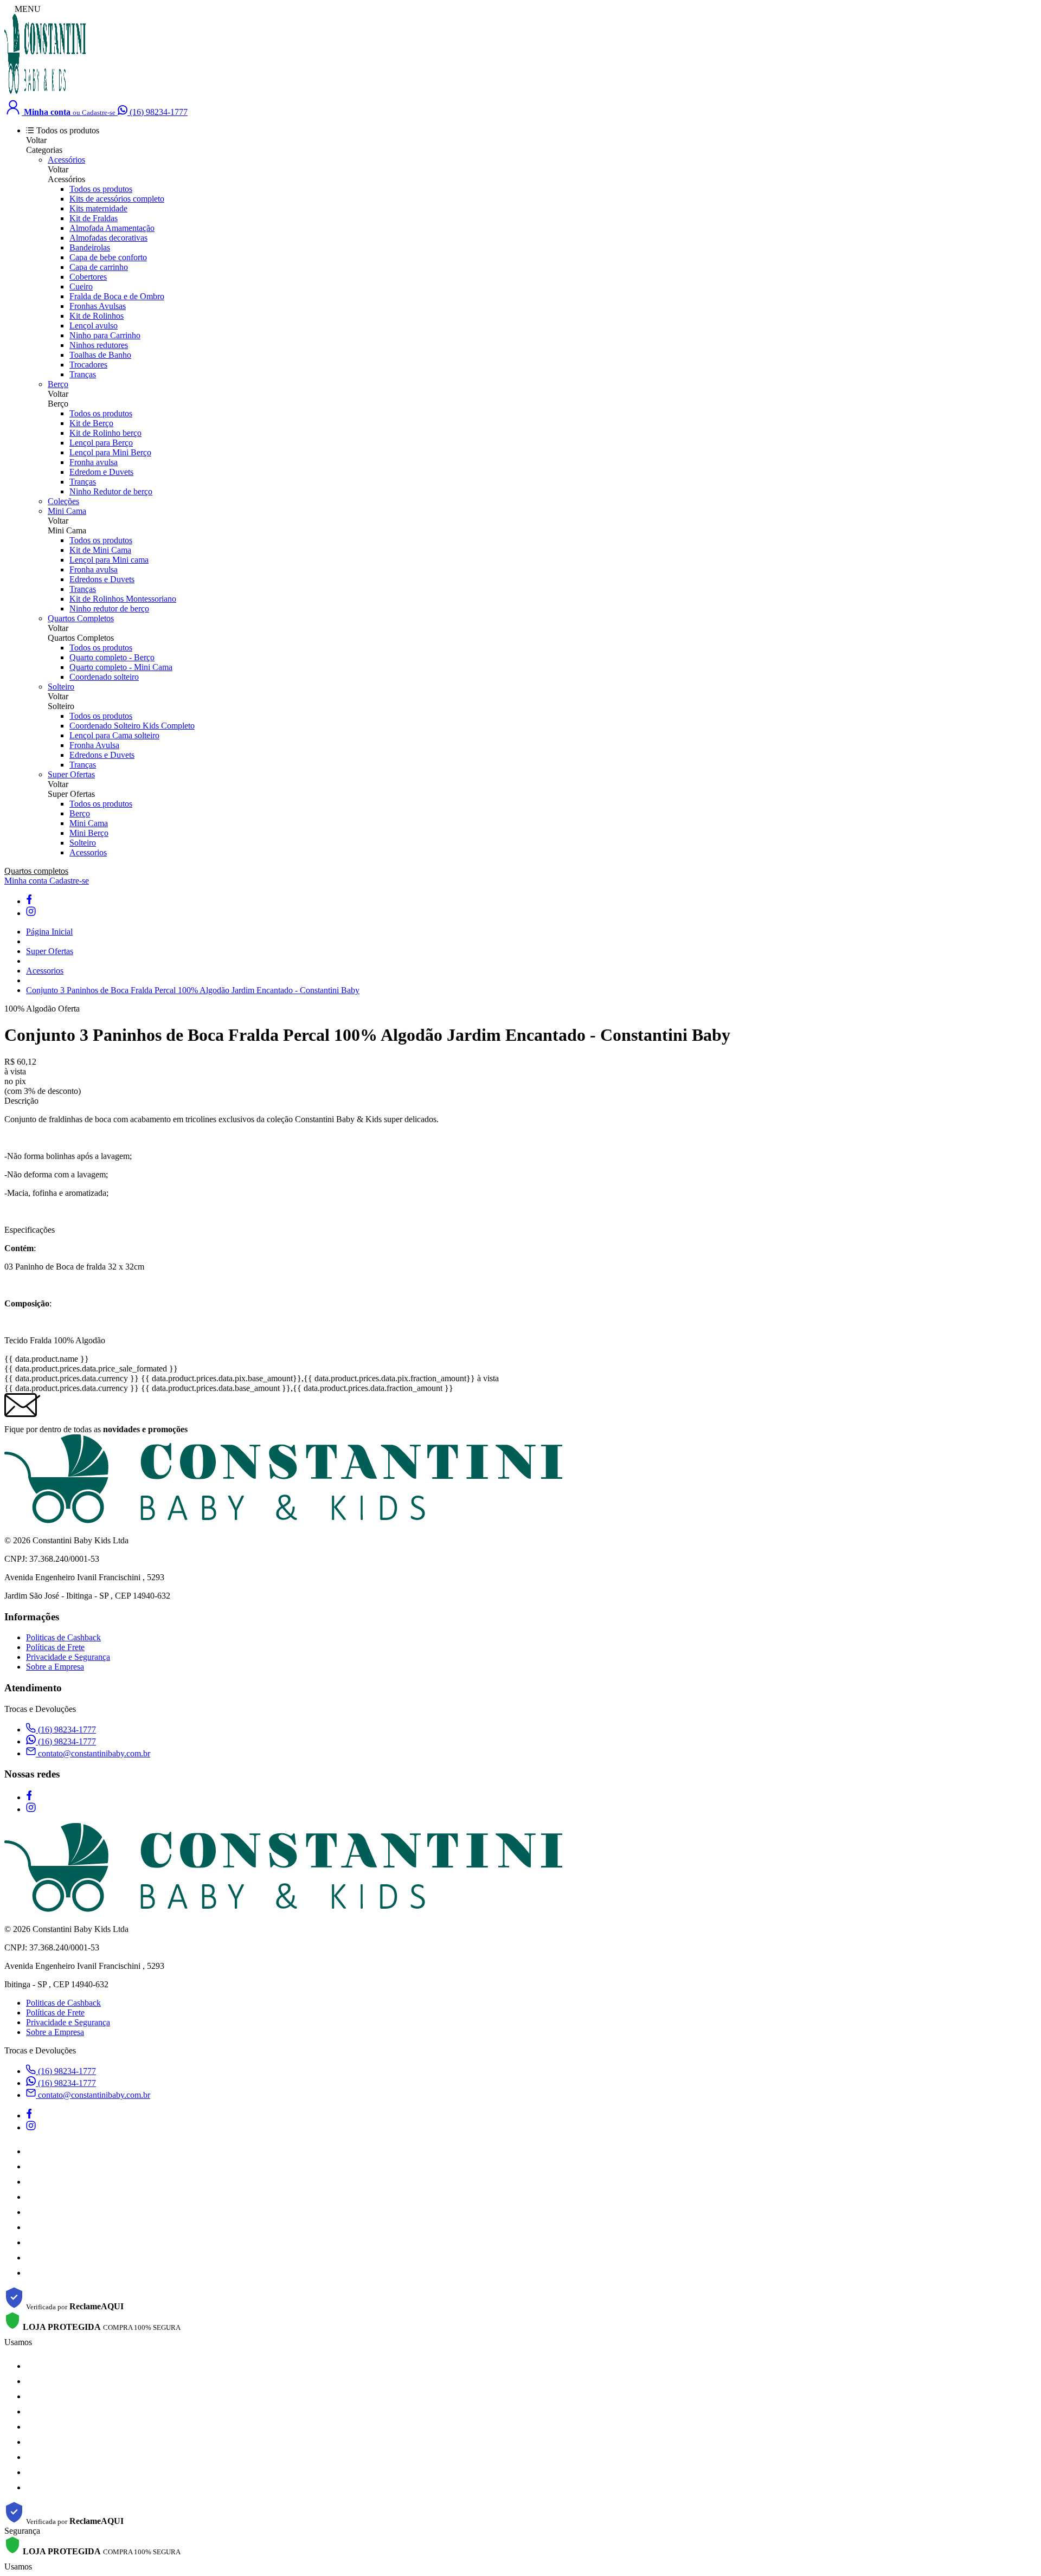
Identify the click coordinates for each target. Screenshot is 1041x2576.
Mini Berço (89, 833)
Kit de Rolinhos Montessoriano (123, 599)
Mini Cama (67, 511)
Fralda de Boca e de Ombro (117, 296)
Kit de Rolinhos (97, 316)
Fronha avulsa (94, 462)
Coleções (63, 501)
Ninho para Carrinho (105, 335)
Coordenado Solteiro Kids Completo (132, 726)
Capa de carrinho (99, 267)
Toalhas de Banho (100, 355)
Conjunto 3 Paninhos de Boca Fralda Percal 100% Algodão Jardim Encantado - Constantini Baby (193, 990)
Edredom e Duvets (101, 472)
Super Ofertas (71, 774)
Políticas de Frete (55, 1647)
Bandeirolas (90, 247)
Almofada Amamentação (112, 228)
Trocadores (88, 365)
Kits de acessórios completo (117, 199)
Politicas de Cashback (63, 1637)
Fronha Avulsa (94, 745)
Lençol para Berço (101, 443)
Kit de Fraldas (94, 218)
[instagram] (31, 913)
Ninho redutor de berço (109, 608)
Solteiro (61, 687)
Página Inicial (49, 932)
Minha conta (27, 881)
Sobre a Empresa (55, 1667)
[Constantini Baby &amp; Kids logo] (45, 92)
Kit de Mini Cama (100, 550)
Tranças (83, 374)
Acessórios (66, 160)
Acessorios (88, 852)
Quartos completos (36, 871)
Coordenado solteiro (104, 677)
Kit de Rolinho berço (105, 433)
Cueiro (81, 286)
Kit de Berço (91, 423)
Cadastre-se (69, 881)
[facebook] (29, 901)
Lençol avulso (94, 326)
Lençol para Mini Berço (110, 452)
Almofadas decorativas (108, 238)
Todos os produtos (101, 189)
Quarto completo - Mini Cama (121, 667)
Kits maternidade (98, 208)
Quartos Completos (81, 618)
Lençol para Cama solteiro (114, 735)
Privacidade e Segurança (68, 1657)
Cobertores (88, 277)
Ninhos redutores (99, 345)
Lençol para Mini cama (109, 560)
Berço (58, 384)
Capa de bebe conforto (108, 257)
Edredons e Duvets (102, 579)
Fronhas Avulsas (98, 306)
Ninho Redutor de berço (111, 491)
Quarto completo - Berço (112, 657)
